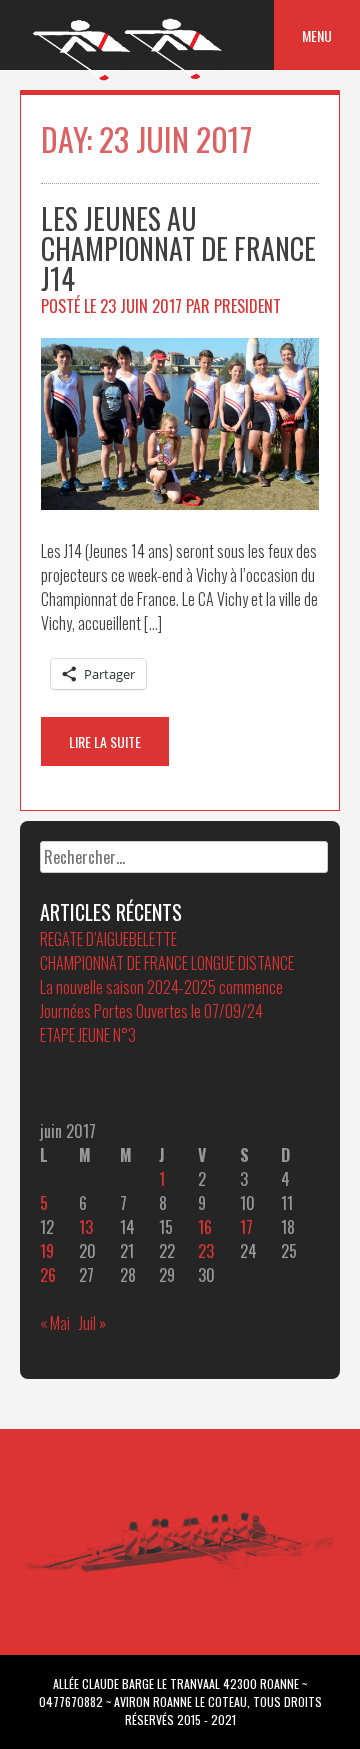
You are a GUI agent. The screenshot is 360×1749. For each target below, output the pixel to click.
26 (48, 1275)
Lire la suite (105, 741)
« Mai (55, 1323)
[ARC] (128, 79)
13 (86, 1227)
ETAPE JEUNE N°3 (88, 1035)
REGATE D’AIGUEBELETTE (108, 939)
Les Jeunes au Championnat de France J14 (178, 248)
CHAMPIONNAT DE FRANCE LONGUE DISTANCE (167, 963)
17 (246, 1227)
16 (205, 1227)
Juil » (92, 1323)
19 (47, 1251)
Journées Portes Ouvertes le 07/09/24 (151, 1011)
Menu (317, 35)
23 (206, 1251)
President (247, 306)
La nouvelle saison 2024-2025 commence (161, 987)
